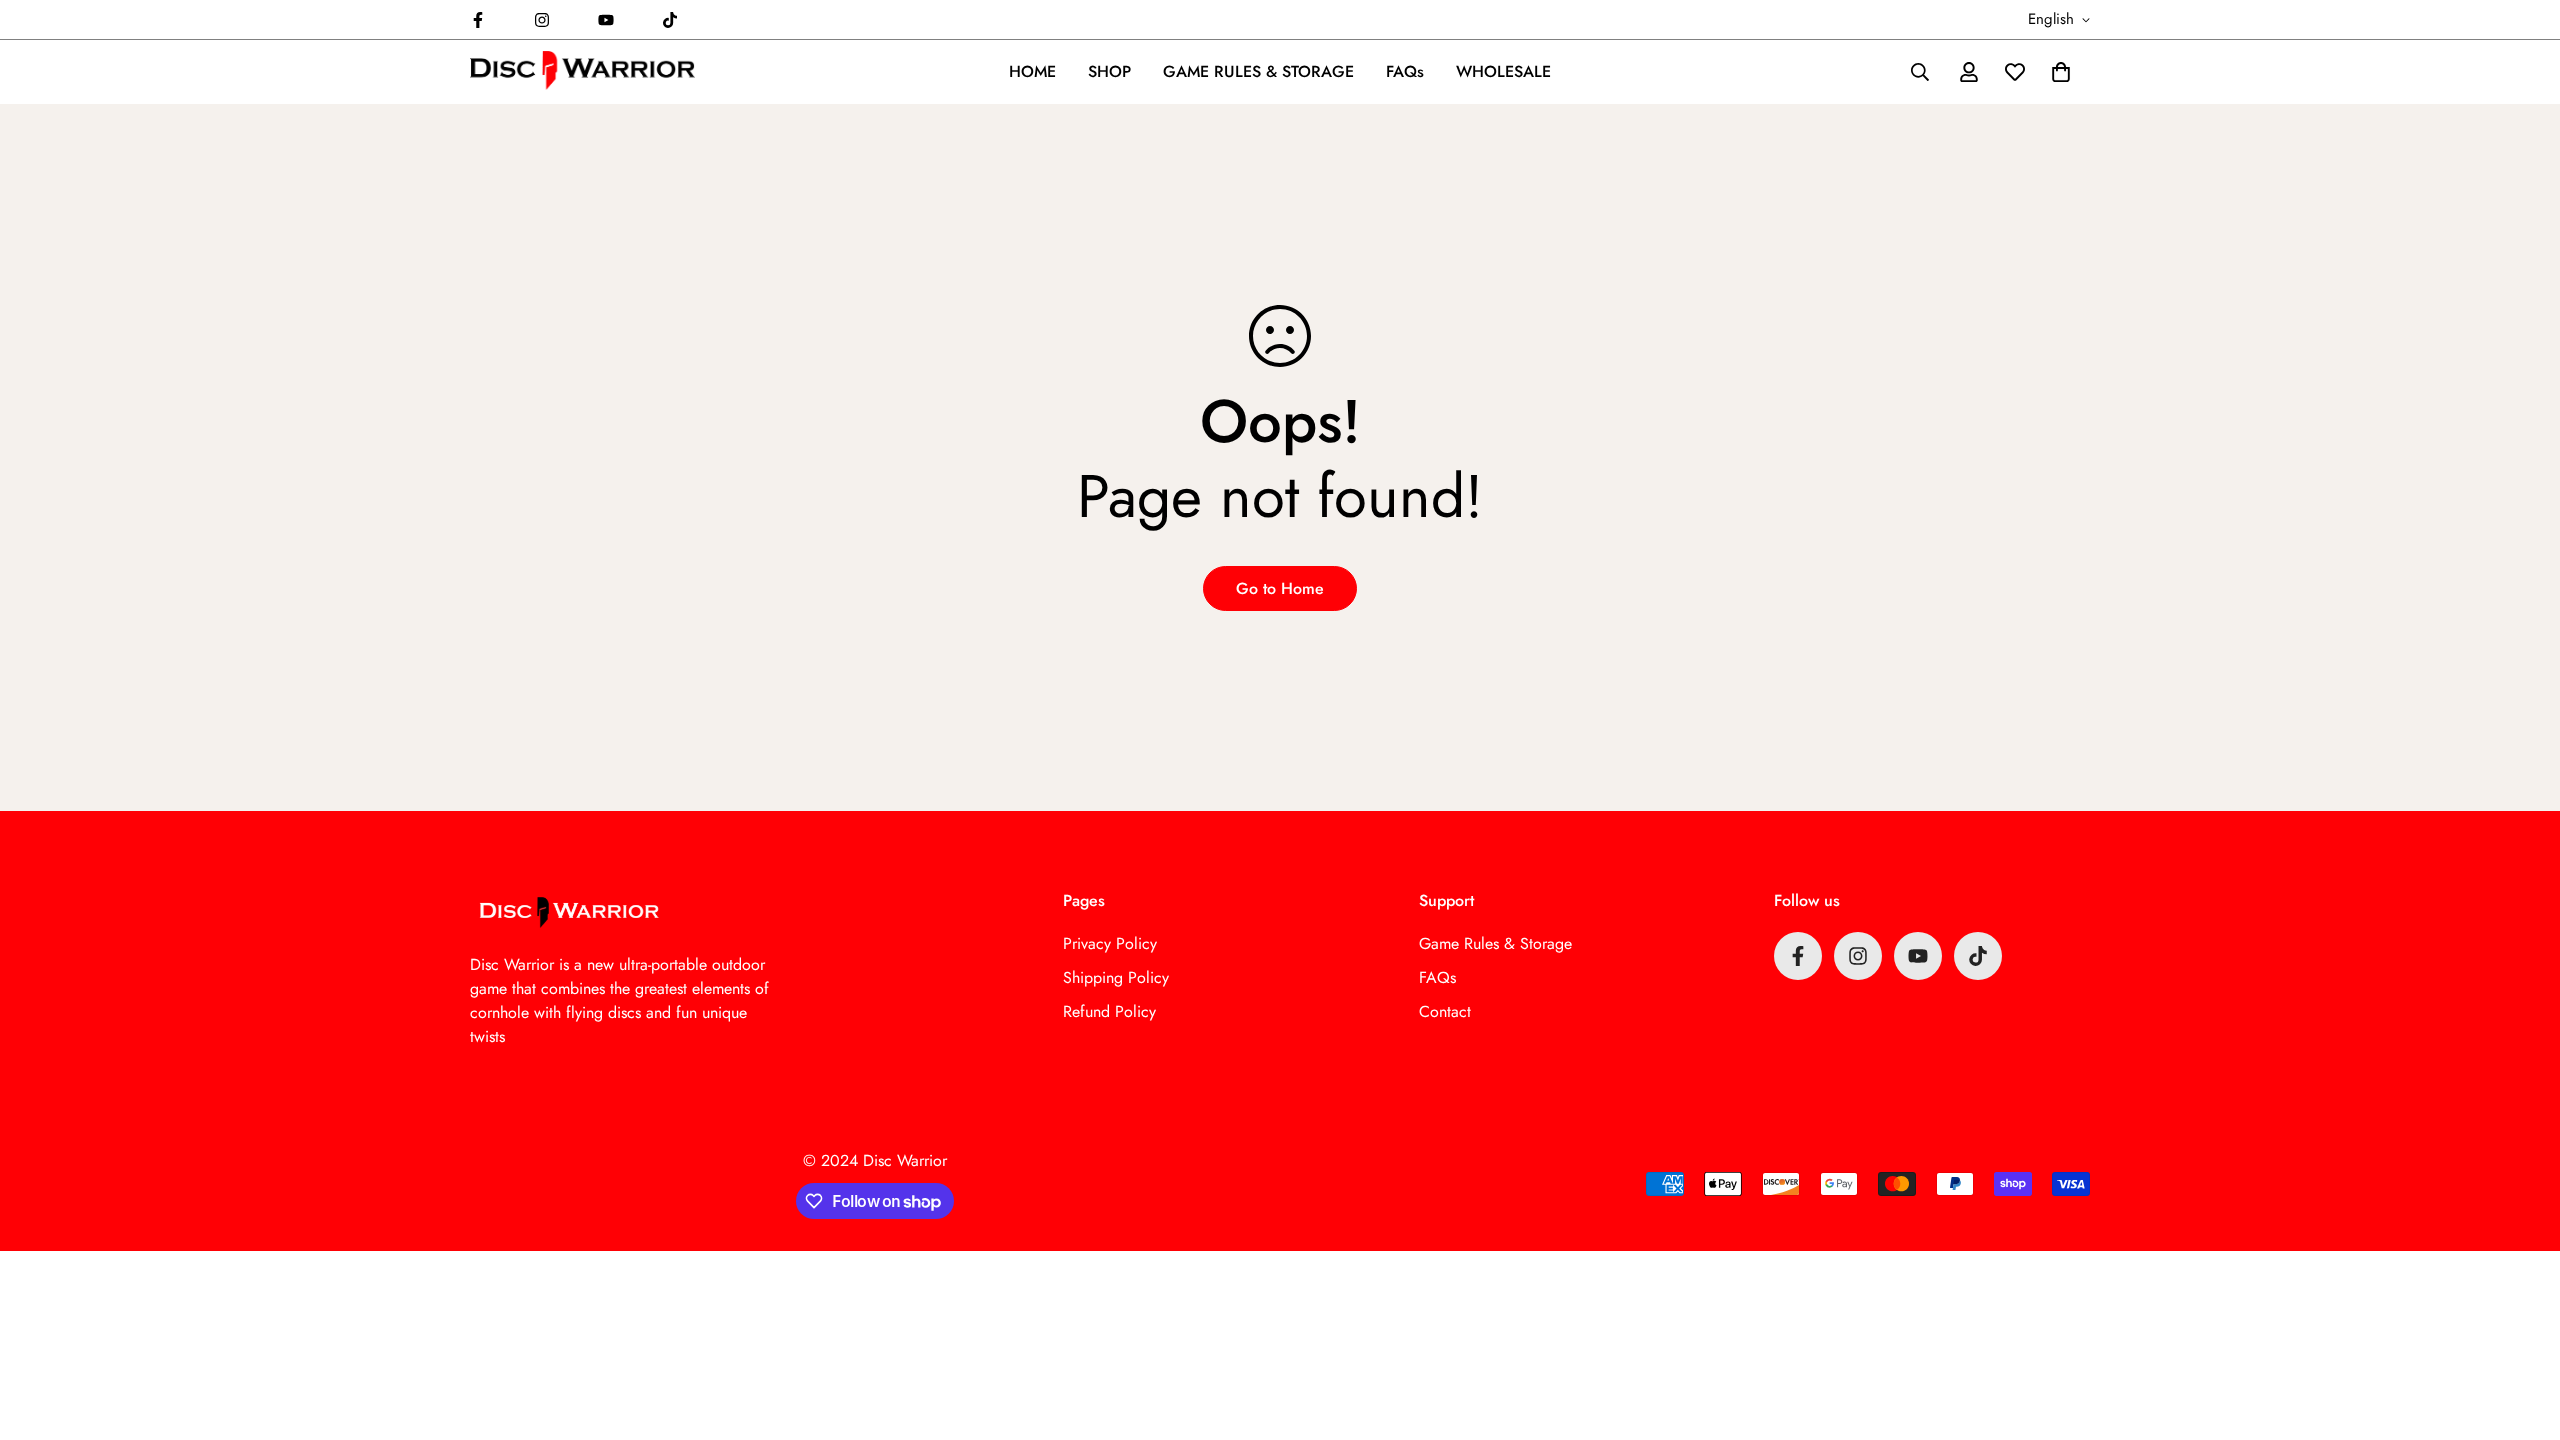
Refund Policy (1109, 1011)
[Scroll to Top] (2521, 1331)
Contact (1445, 1011)
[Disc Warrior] (582, 72)
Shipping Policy (1116, 977)
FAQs (1405, 71)
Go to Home (1280, 588)
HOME (1032, 71)
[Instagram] (542, 20)
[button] (2061, 72)
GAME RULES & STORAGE (1258, 71)
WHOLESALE (1503, 71)
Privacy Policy (1110, 943)
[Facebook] (478, 20)
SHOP (1109, 71)
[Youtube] (606, 20)
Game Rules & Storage (1495, 943)
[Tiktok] (670, 20)
